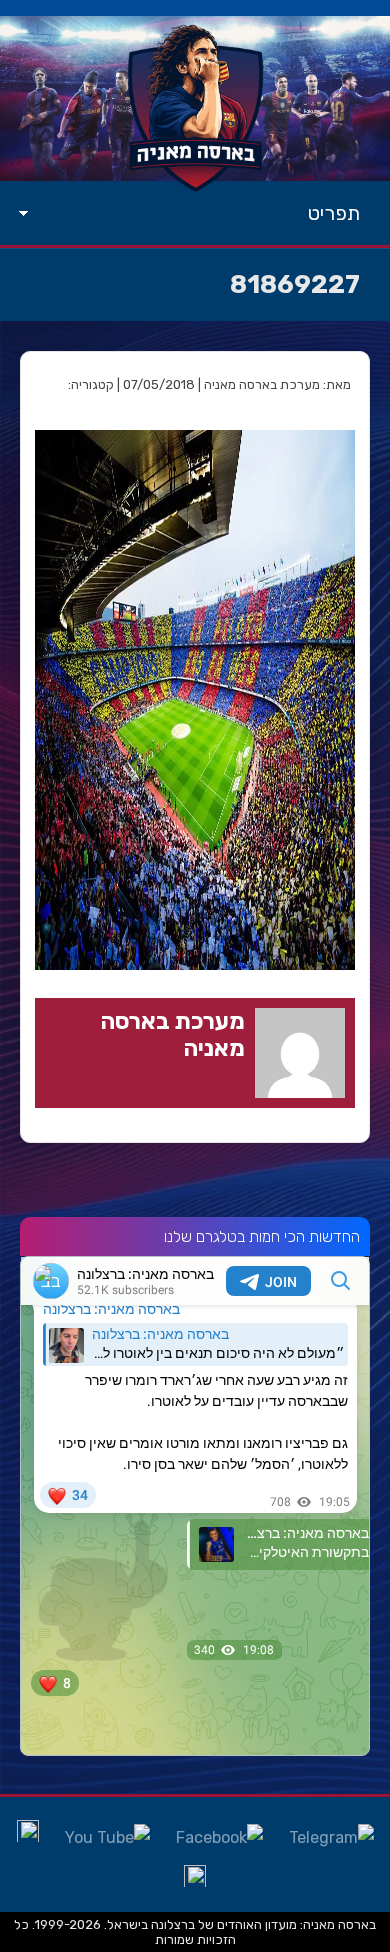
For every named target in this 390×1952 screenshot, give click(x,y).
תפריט (334, 213)
